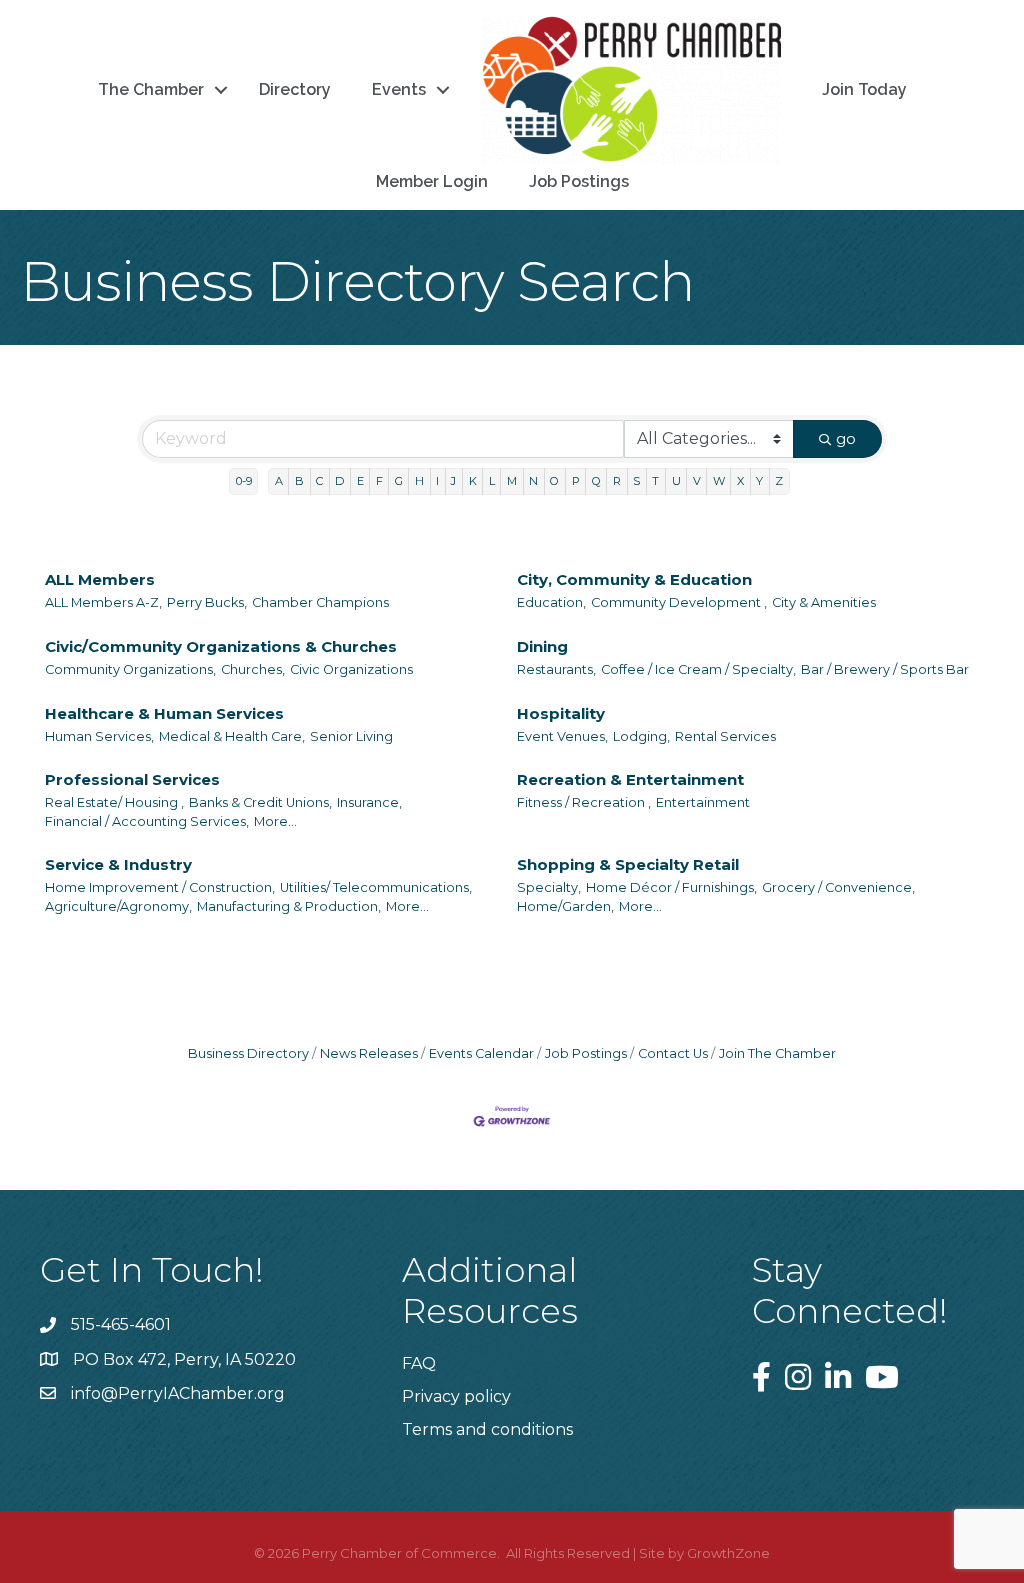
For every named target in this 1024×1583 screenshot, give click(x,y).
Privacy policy (456, 1396)
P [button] (576, 481)
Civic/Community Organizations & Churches (221, 646)
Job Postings (579, 181)
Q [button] (596, 481)
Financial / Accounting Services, (147, 821)
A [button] (279, 481)
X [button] (740, 481)
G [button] (399, 481)
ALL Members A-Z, (103, 602)
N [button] (533, 481)
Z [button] (779, 481)
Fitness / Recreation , (584, 802)
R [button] (617, 481)
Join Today (864, 89)
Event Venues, (562, 736)
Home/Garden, (565, 906)
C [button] (319, 481)
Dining (542, 646)
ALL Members (100, 579)
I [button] (437, 481)
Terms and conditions (487, 1429)
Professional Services (132, 779)
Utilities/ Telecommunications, (376, 887)
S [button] (636, 481)
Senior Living (351, 736)
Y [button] (759, 481)
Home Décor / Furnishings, (671, 887)
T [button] (655, 481)
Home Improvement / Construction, (160, 887)
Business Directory (248, 1053)
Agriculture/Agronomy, (118, 906)
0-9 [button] (244, 481)
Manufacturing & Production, (289, 906)
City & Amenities (824, 602)
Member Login (432, 181)
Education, (551, 602)
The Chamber (151, 89)
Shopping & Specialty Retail (628, 864)
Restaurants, (556, 669)
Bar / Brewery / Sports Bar (885, 669)
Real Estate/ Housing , (114, 802)
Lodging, (641, 736)
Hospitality (561, 713)
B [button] (299, 481)
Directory (295, 89)
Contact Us (673, 1053)
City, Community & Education (634, 579)
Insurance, (369, 802)
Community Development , (679, 602)
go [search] (846, 438)
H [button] (419, 481)
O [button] (554, 481)
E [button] (360, 481)
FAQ (419, 1363)
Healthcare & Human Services (164, 713)
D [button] (339, 481)
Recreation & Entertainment (630, 779)
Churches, (253, 669)
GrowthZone (728, 1553)
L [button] (492, 481)
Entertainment (703, 802)
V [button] (697, 481)
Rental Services (725, 736)
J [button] (453, 481)
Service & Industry (118, 864)
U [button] (676, 481)
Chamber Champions (320, 602)
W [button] (719, 481)
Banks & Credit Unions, (260, 802)
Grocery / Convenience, (838, 887)
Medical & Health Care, (232, 736)
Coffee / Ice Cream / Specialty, (698, 669)
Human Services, (99, 736)
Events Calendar (481, 1053)
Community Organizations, (130, 669)
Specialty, (549, 887)
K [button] (473, 481)
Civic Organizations (351, 669)
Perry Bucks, (207, 602)
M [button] (512, 481)
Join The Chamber (777, 1053)
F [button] (379, 481)
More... (275, 821)
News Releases (369, 1053)
